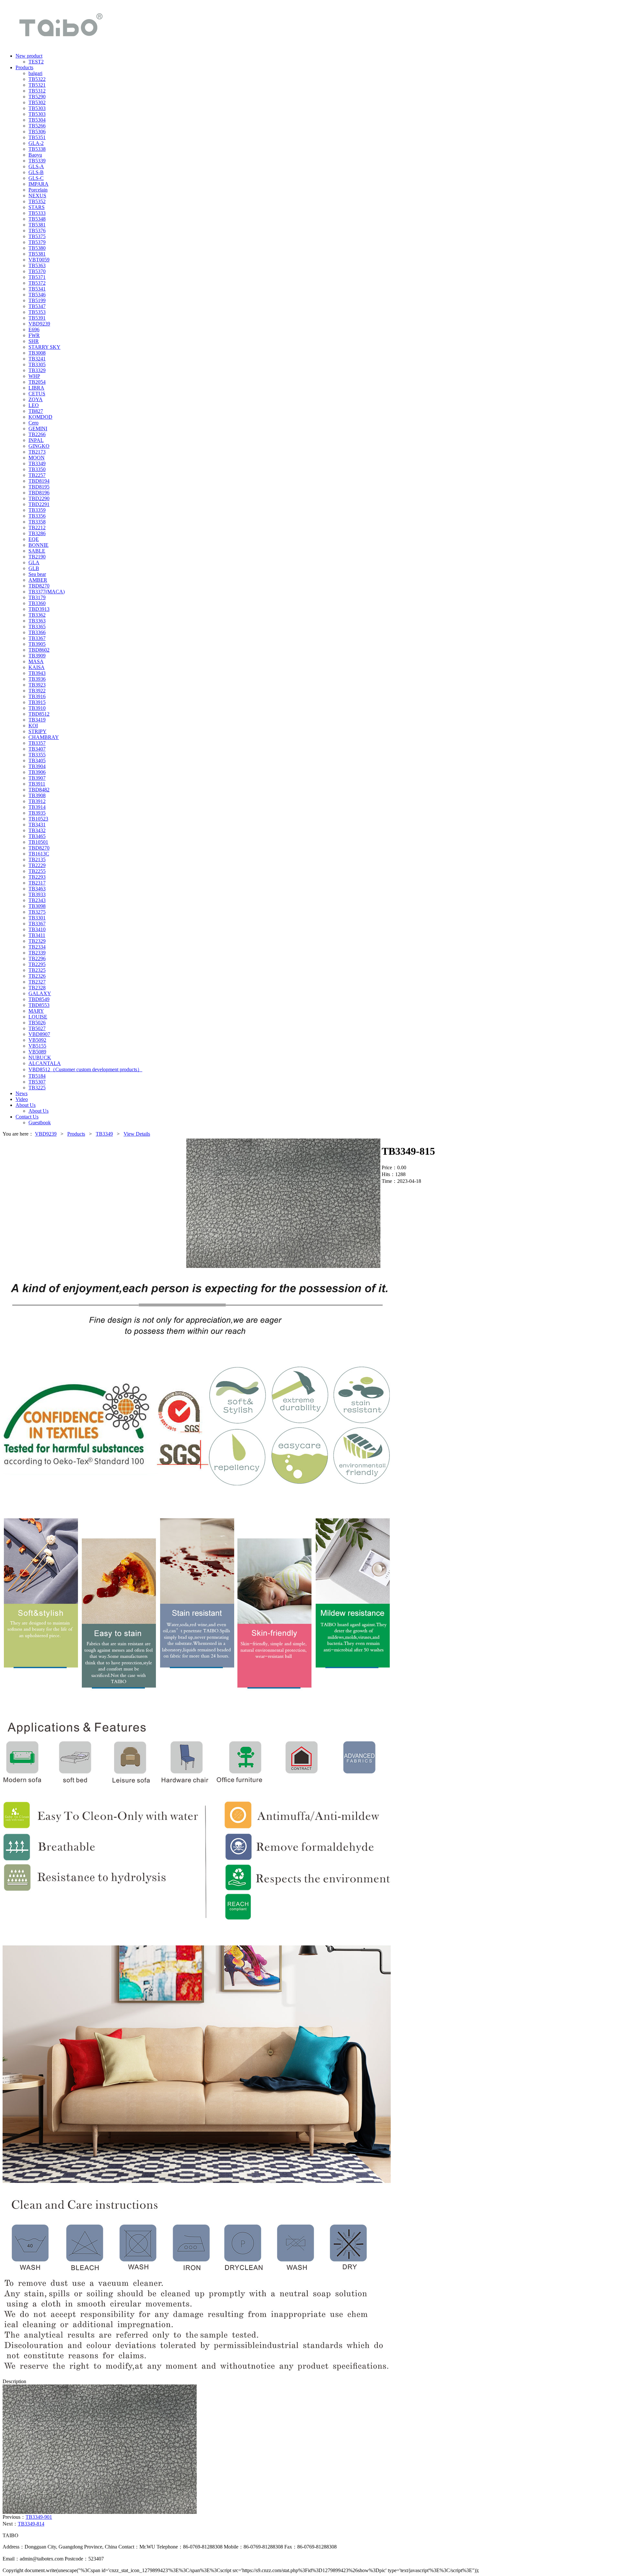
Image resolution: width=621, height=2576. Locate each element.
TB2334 (37, 947)
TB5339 (37, 161)
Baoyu (35, 155)
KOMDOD (40, 417)
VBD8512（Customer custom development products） (85, 1069)
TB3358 (37, 522)
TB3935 (37, 813)
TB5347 (37, 306)
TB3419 (37, 720)
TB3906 (37, 772)
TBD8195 (39, 487)
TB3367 (37, 638)
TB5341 (37, 289)
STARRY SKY (44, 347)
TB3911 (37, 784)
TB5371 (37, 277)
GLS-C (36, 178)
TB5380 (37, 248)
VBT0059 (39, 260)
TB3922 (37, 691)
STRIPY (38, 731)
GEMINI (38, 429)
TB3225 (37, 1088)
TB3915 (37, 702)
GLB (34, 568)
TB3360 (37, 603)
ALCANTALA (45, 1063)
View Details (137, 1134)
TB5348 (37, 219)
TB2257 (37, 475)
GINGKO (39, 446)
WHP (34, 376)
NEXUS (37, 196)
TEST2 (36, 62)
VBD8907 (39, 1034)
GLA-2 (36, 143)
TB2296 (37, 958)
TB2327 (37, 982)
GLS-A (36, 166)
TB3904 (37, 766)
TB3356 (37, 516)
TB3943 (37, 673)
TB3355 (37, 755)
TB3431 (37, 825)
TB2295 (37, 964)
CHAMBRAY (44, 737)
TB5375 (37, 236)
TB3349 (37, 463)
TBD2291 (39, 504)
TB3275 (37, 912)
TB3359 (37, 510)
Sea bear (37, 574)
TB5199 (37, 300)
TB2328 (37, 988)
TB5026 (37, 1023)
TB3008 (37, 353)
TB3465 (37, 836)
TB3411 (37, 935)
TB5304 (37, 120)
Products (76, 1134)
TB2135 (37, 859)
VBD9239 (39, 324)
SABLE (37, 551)
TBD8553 (39, 1005)
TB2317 (37, 883)
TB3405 (37, 760)
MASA (36, 661)
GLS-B (36, 172)
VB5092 (37, 1040)
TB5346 (37, 295)
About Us (38, 1111)
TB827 (36, 411)
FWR (34, 335)
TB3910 (37, 708)
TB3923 (37, 685)
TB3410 (37, 929)
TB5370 (37, 271)
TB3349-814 (31, 2524)
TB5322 (37, 79)
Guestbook (40, 1123)
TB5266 (37, 126)
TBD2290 (39, 498)
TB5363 (37, 265)
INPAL (36, 440)
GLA (34, 562)
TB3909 (37, 656)
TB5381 (37, 225)
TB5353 (37, 312)
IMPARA (38, 184)
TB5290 (37, 97)
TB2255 (37, 871)
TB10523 (38, 819)
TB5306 (37, 132)
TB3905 (37, 644)
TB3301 (37, 918)
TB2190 (37, 557)
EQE (34, 539)
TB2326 (37, 976)
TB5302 (37, 102)
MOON (37, 458)
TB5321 (37, 85)
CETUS (37, 394)
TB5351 (37, 137)
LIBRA (36, 388)
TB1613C (39, 854)
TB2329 (37, 941)
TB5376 (37, 231)
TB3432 (37, 830)
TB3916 (37, 696)
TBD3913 (39, 609)
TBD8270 (39, 586)
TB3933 (37, 894)
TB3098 (37, 906)
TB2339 (37, 953)
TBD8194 (39, 481)
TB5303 (37, 108)
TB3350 (37, 469)
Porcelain (38, 190)
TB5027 (37, 1028)
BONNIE (38, 545)
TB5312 (37, 91)
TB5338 (37, 149)
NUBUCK (40, 1057)
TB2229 (37, 865)
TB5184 (37, 1076)
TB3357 (37, 743)
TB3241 (37, 359)
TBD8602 (39, 650)
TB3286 (37, 533)
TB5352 (37, 201)
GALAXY (40, 993)
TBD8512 (39, 714)
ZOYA (36, 399)
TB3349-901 (39, 2517)
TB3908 (37, 795)
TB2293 (37, 877)
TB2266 (37, 434)
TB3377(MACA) (47, 592)
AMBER (38, 580)
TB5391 (37, 318)
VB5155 (37, 1046)
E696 (34, 330)
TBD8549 (39, 999)
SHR (34, 341)
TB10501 (38, 842)
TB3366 (37, 632)
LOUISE (38, 1017)
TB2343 (37, 900)
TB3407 (37, 749)
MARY (36, 1011)
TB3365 (37, 627)
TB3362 (37, 615)
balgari (35, 73)
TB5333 (37, 213)
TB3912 (37, 801)
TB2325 (37, 970)
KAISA (37, 667)
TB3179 (37, 597)
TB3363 (37, 621)
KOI (33, 726)
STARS (37, 207)
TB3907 (37, 778)
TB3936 (37, 679)
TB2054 (37, 382)
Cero (33, 423)
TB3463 (37, 889)
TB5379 (37, 242)
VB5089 (37, 1052)
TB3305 (37, 364)
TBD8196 (39, 493)
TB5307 (37, 1082)
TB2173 (37, 452)
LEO (34, 405)
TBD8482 (39, 790)
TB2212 (37, 528)
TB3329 (37, 370)
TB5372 (37, 283)
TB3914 (37, 807)
